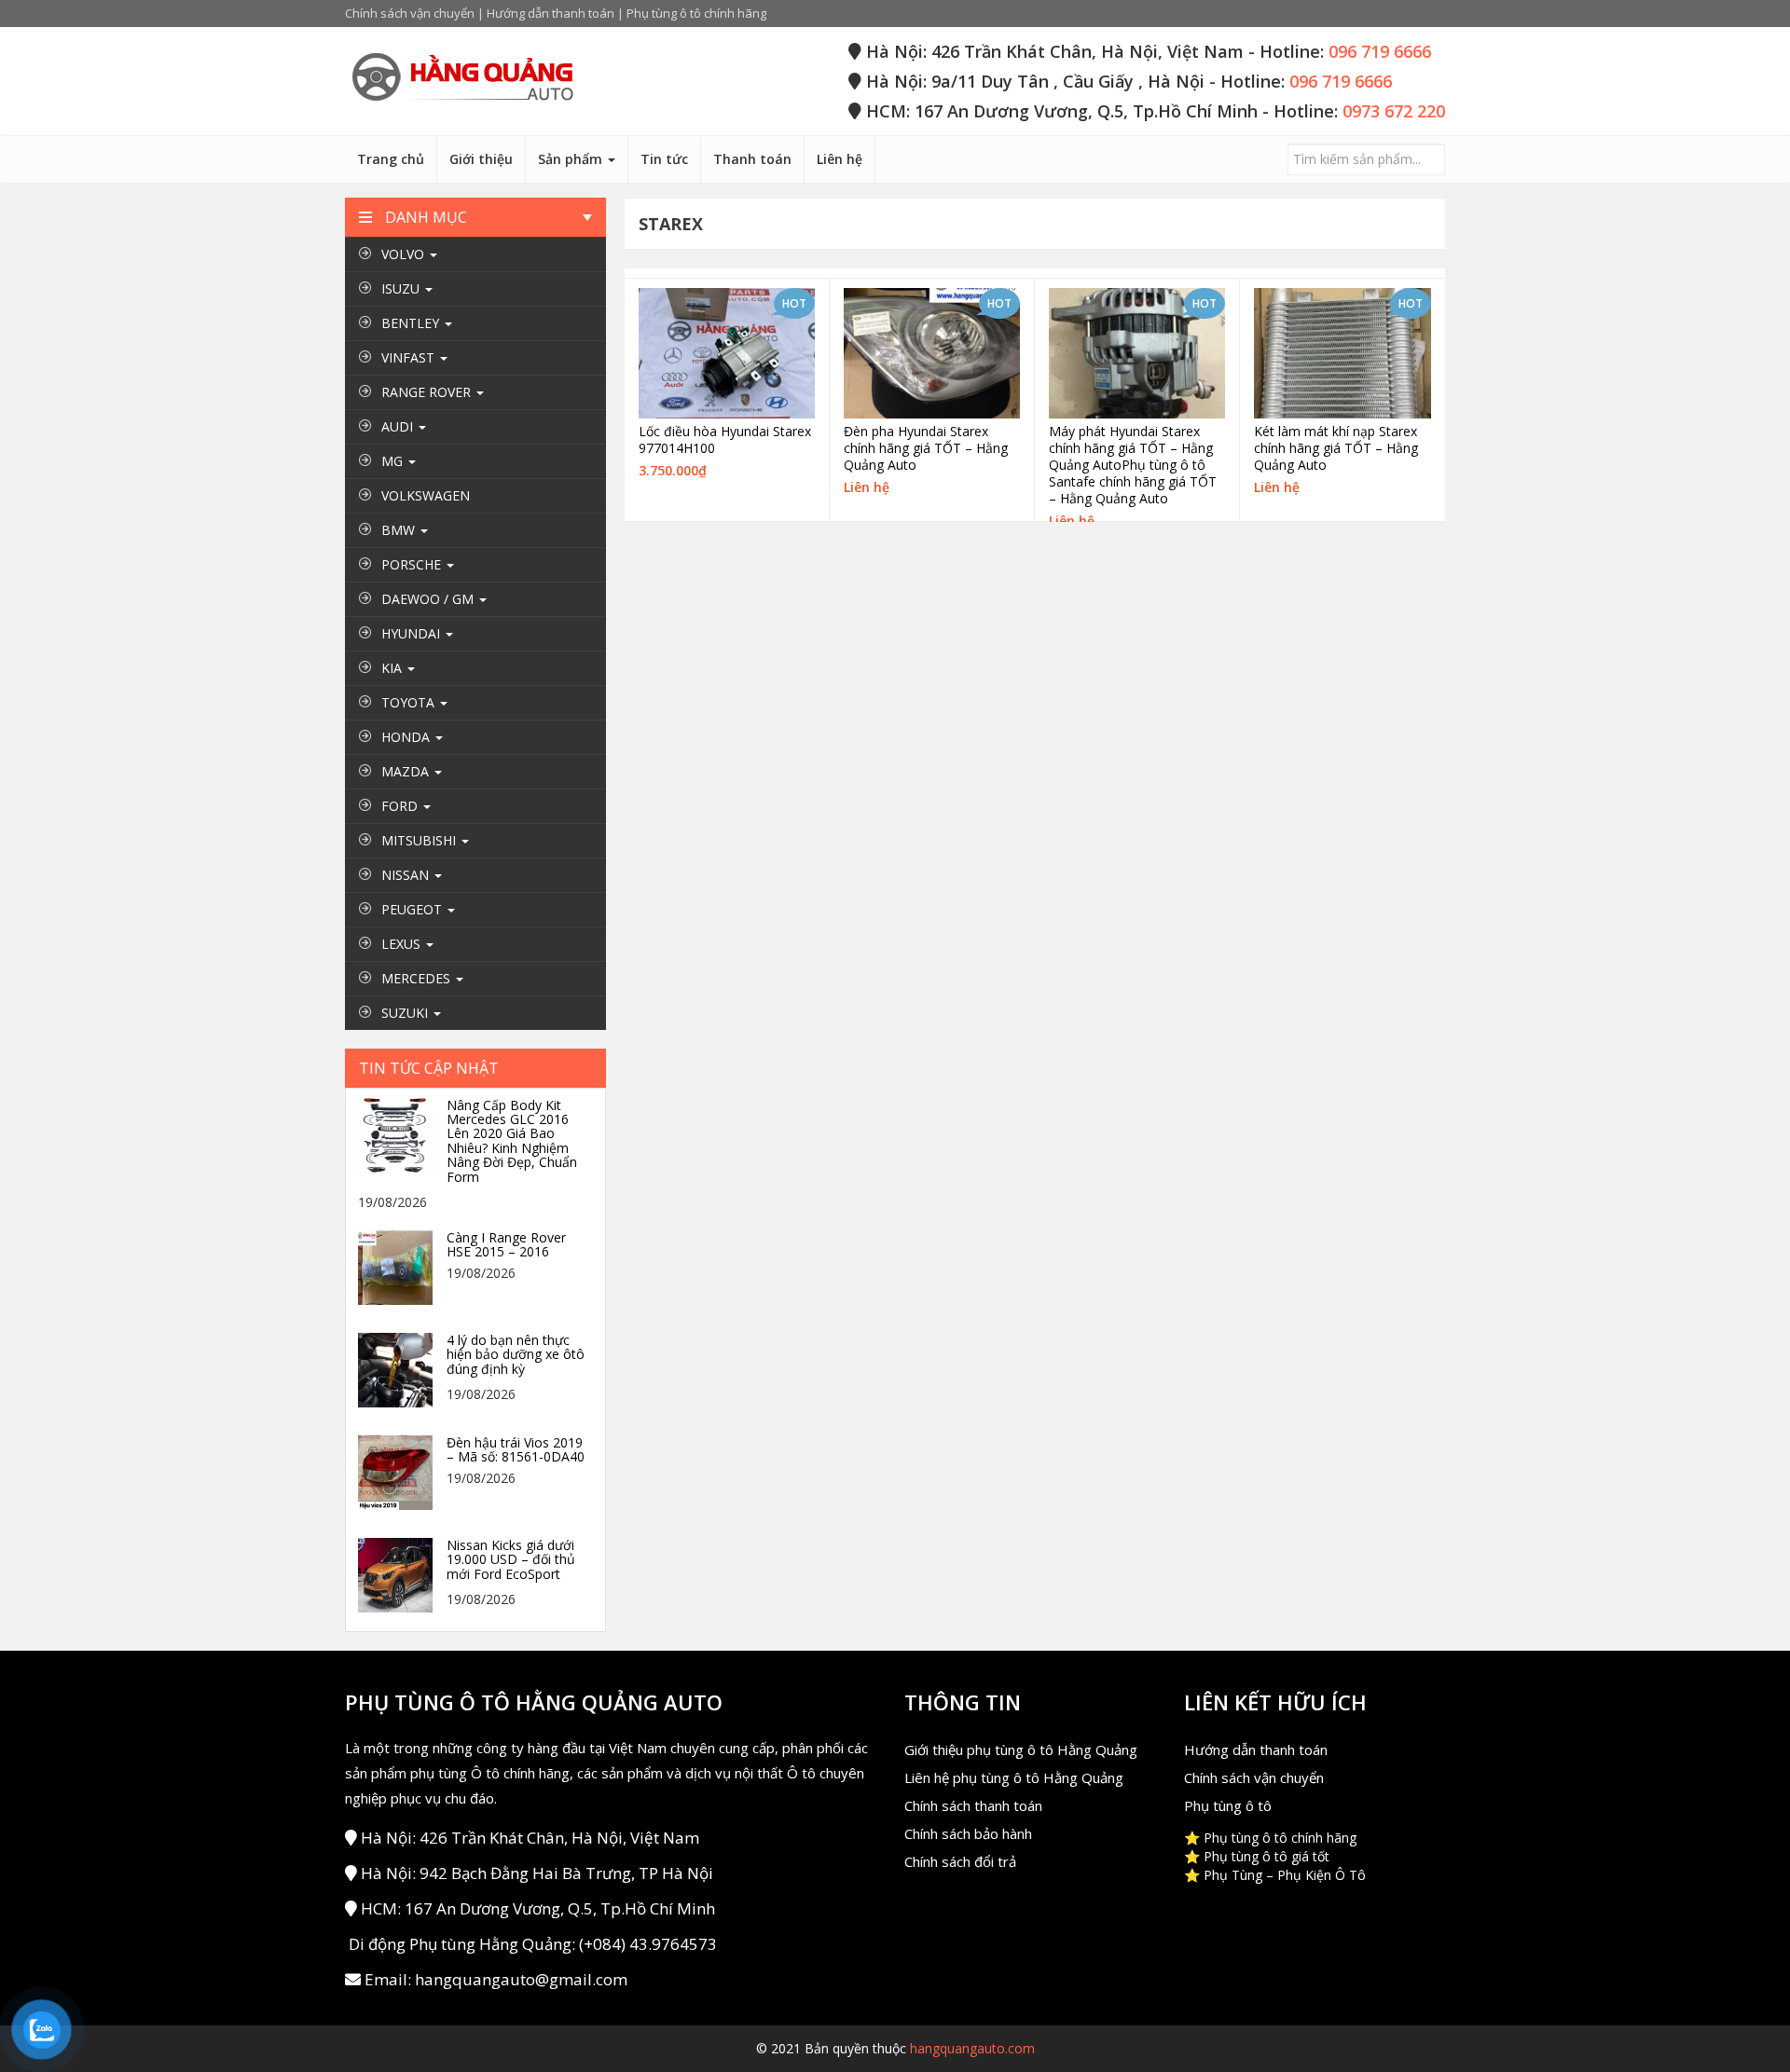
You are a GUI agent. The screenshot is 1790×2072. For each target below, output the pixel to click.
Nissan (407, 875)
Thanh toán (752, 159)
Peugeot (413, 909)
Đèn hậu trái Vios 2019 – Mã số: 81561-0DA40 (516, 1450)
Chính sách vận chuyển (410, 13)
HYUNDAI (413, 633)
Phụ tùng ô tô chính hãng (696, 13)
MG (394, 461)
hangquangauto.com (972, 2048)
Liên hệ (840, 159)
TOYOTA (410, 702)
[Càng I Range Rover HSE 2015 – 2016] (400, 1266)
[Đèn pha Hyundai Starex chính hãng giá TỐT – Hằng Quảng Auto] (932, 353)
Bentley (412, 323)
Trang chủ (391, 159)
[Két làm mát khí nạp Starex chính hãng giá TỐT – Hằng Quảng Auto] (1342, 354)
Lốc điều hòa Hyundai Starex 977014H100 (725, 440)
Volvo (405, 254)
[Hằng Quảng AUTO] (461, 78)
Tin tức (664, 159)
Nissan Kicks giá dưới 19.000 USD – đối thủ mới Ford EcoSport (511, 1559)
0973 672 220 (1394, 111)
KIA (393, 668)
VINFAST (410, 357)
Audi (399, 426)
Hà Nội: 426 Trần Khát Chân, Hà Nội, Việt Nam (530, 1838)
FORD (401, 806)
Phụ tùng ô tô (1228, 1805)
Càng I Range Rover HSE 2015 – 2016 (506, 1245)
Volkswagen (426, 495)
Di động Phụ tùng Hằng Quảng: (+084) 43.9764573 (533, 1944)
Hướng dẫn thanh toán (551, 13)
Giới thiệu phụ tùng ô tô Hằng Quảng (1021, 1750)
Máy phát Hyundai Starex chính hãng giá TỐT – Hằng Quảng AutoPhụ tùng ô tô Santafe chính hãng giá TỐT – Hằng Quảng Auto (1133, 465)
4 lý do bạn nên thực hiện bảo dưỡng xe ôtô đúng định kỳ (516, 1354)
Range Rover (428, 392)
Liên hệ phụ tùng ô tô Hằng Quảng (1014, 1777)
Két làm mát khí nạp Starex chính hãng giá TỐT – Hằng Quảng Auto (1336, 448)
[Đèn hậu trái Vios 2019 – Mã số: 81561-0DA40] (400, 1471)
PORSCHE (413, 564)
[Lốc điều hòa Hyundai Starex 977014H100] (727, 353)
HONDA (407, 737)
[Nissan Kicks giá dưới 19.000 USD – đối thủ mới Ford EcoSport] (400, 1574)
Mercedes (418, 978)
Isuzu (402, 288)
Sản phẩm (572, 159)
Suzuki (406, 1013)
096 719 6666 (1380, 51)
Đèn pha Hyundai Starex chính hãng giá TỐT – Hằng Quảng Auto (926, 448)
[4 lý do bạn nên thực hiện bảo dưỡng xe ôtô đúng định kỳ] (400, 1369)
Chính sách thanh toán (973, 1805)
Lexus (403, 944)
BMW (400, 530)
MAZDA (407, 771)
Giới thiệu (481, 159)
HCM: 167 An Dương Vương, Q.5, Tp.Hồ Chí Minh (538, 1908)
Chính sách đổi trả (960, 1861)
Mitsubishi (420, 840)
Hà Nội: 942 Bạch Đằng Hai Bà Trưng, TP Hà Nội (537, 1873)
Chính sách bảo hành (968, 1833)
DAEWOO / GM (429, 599)
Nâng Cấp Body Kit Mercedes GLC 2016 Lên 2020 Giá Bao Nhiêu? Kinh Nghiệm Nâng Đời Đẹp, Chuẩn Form (512, 1141)
